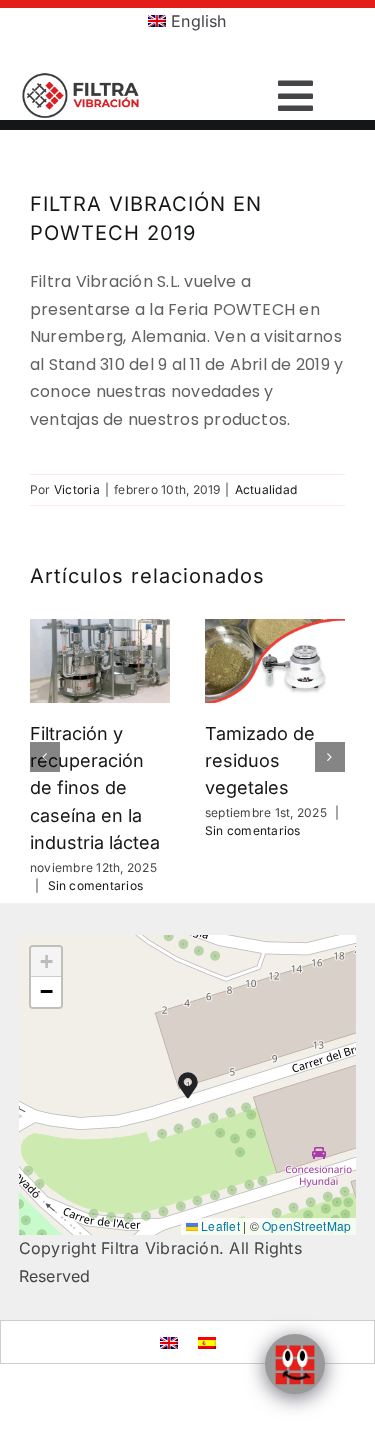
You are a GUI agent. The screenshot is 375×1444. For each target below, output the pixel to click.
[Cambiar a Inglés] (169, 1341)
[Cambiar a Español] (207, 1341)
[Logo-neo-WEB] (82, 80)
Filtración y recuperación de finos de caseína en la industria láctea (95, 788)
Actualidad (266, 489)
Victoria (77, 489)
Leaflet (219, 1225)
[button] (45, 757)
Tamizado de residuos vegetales (260, 761)
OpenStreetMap (306, 1225)
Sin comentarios (96, 885)
